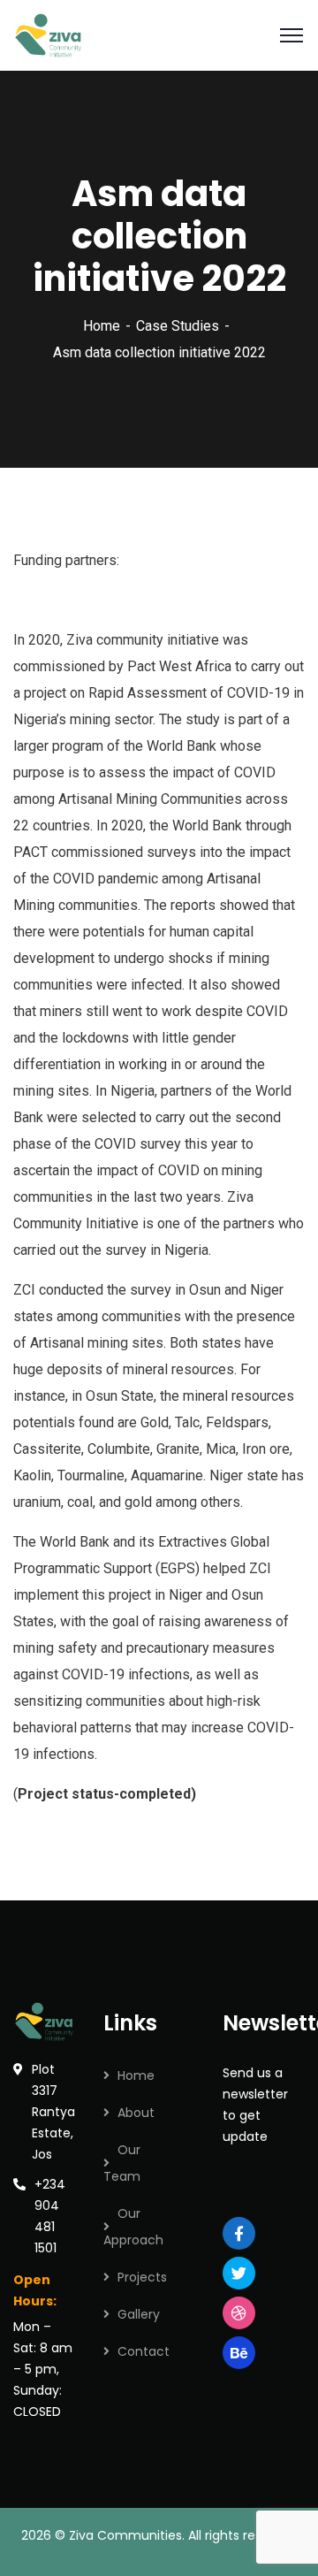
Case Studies (178, 326)
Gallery (139, 2314)
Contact (144, 2351)
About (136, 2113)
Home (102, 326)
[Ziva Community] (49, 34)
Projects (142, 2277)
